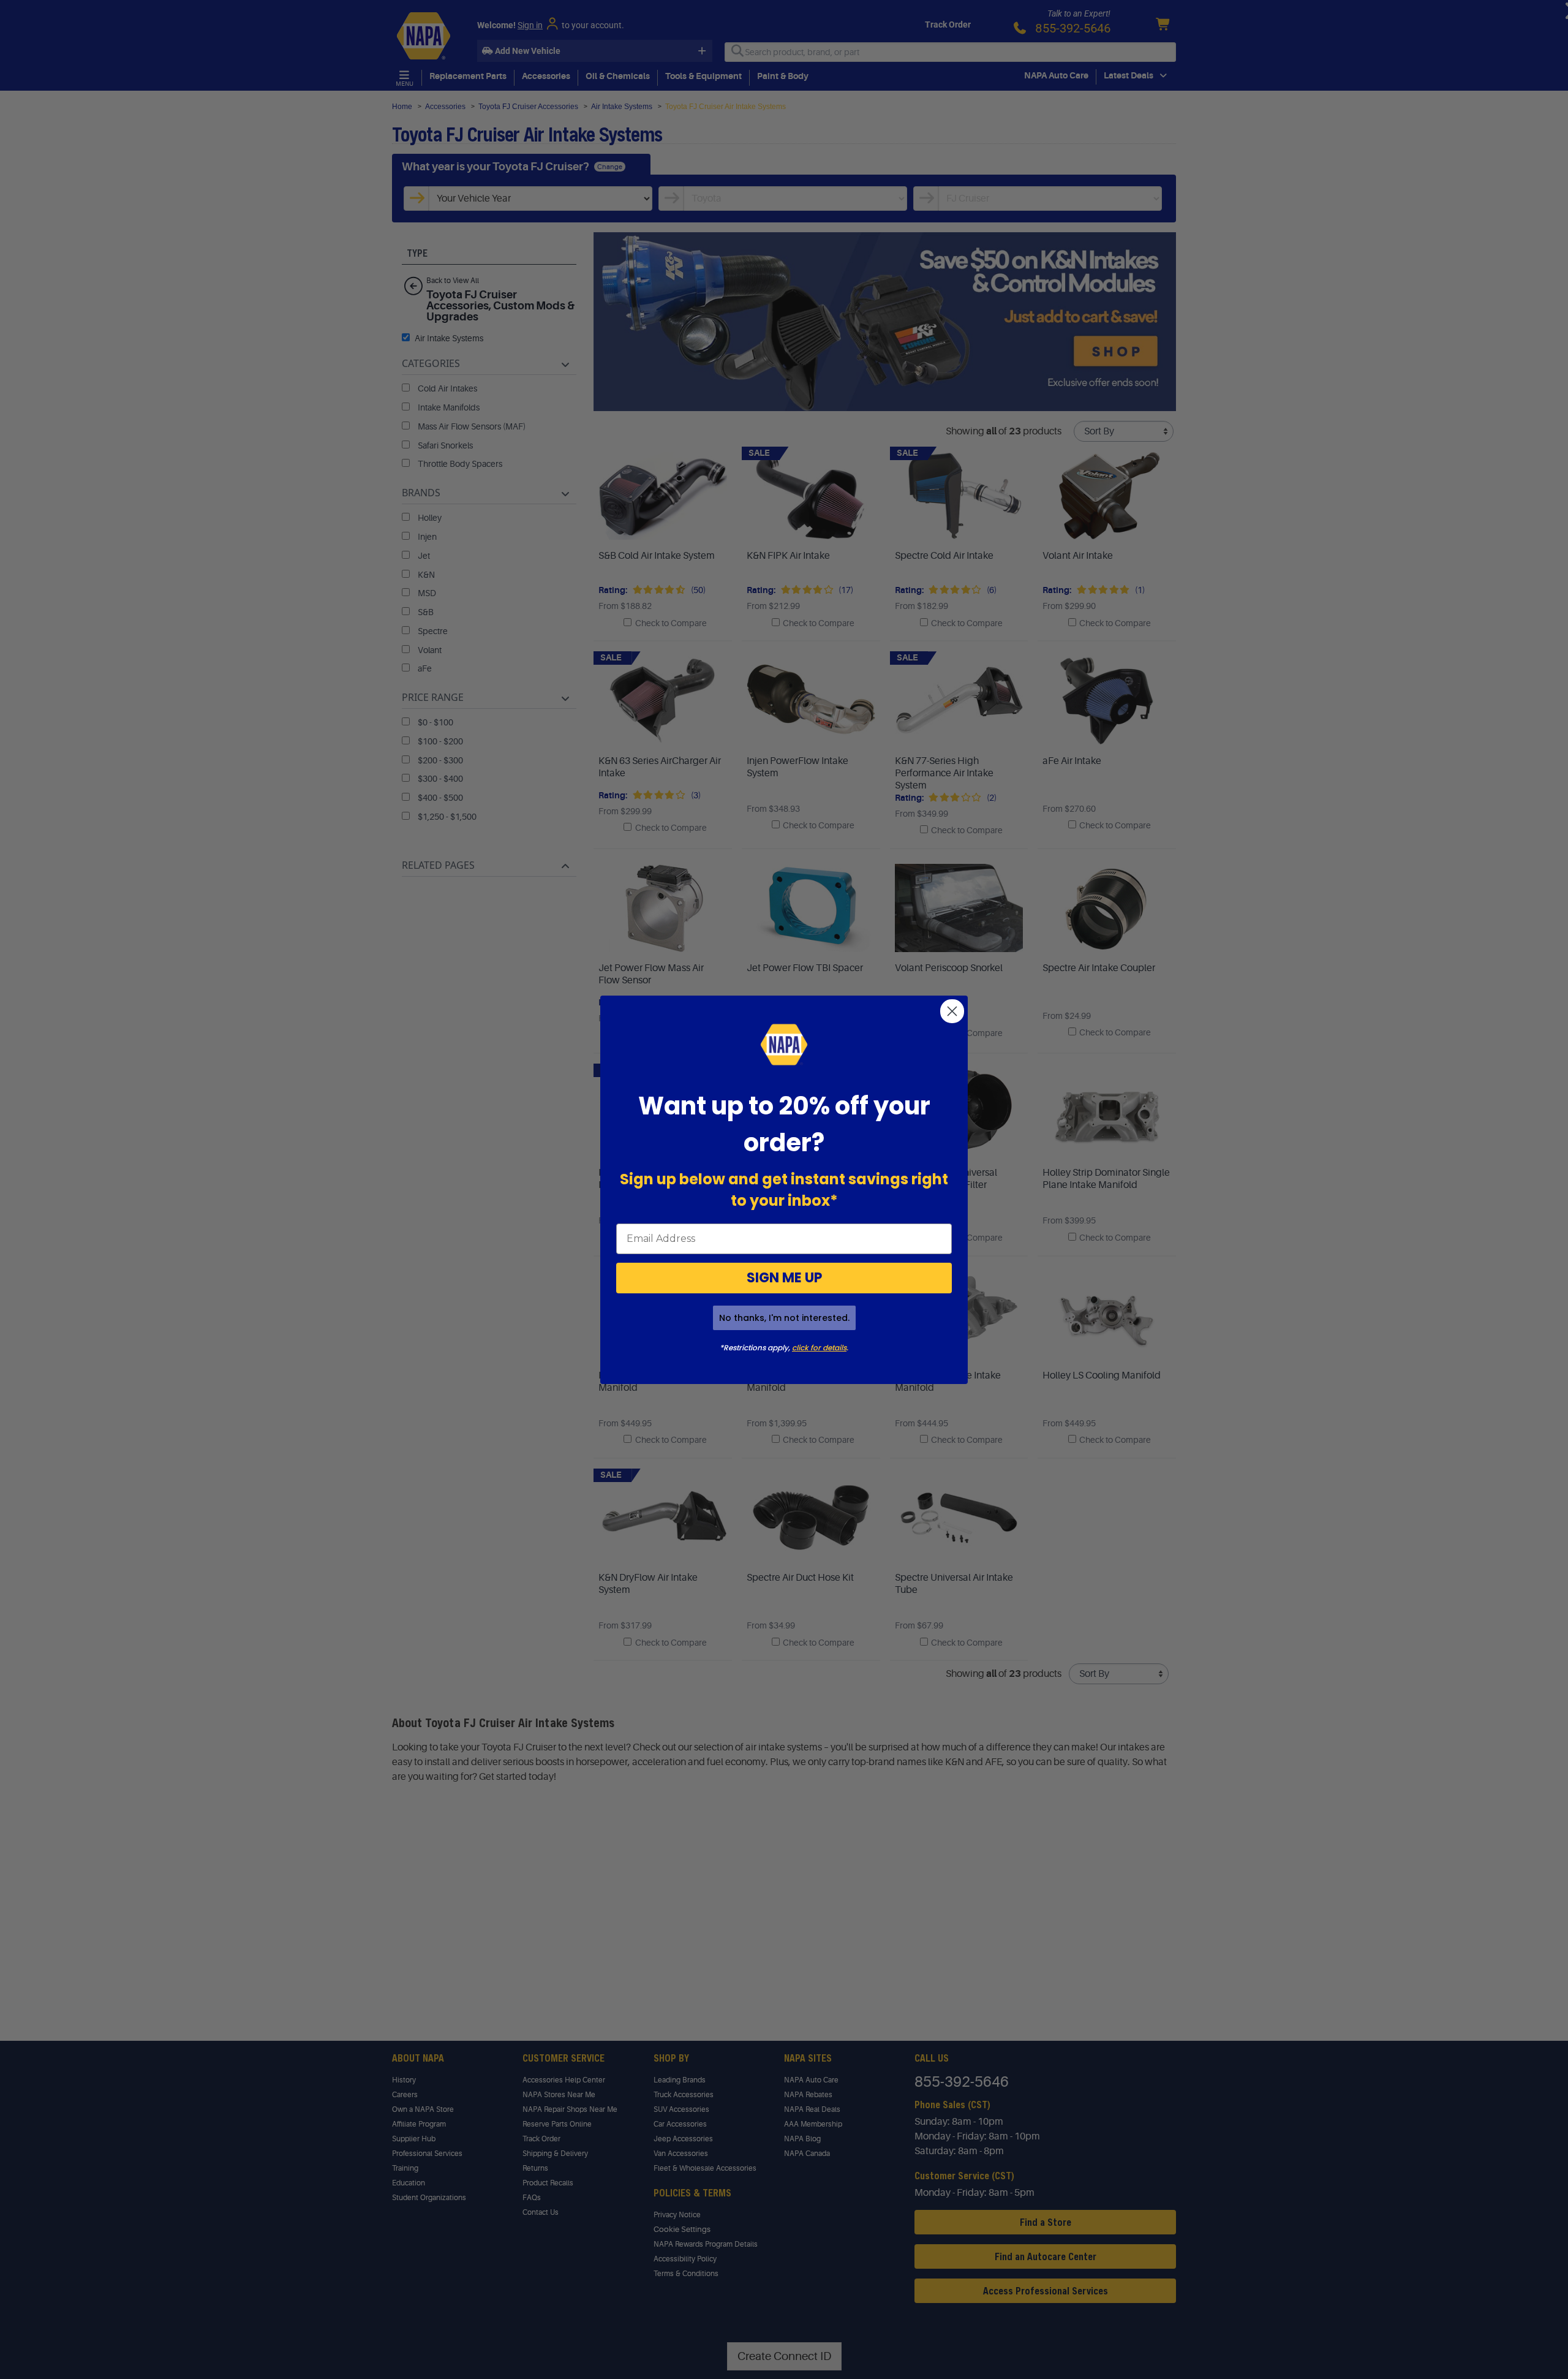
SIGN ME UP (784, 1278)
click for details (819, 1348)
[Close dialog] (952, 1011)
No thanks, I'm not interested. (784, 1318)
